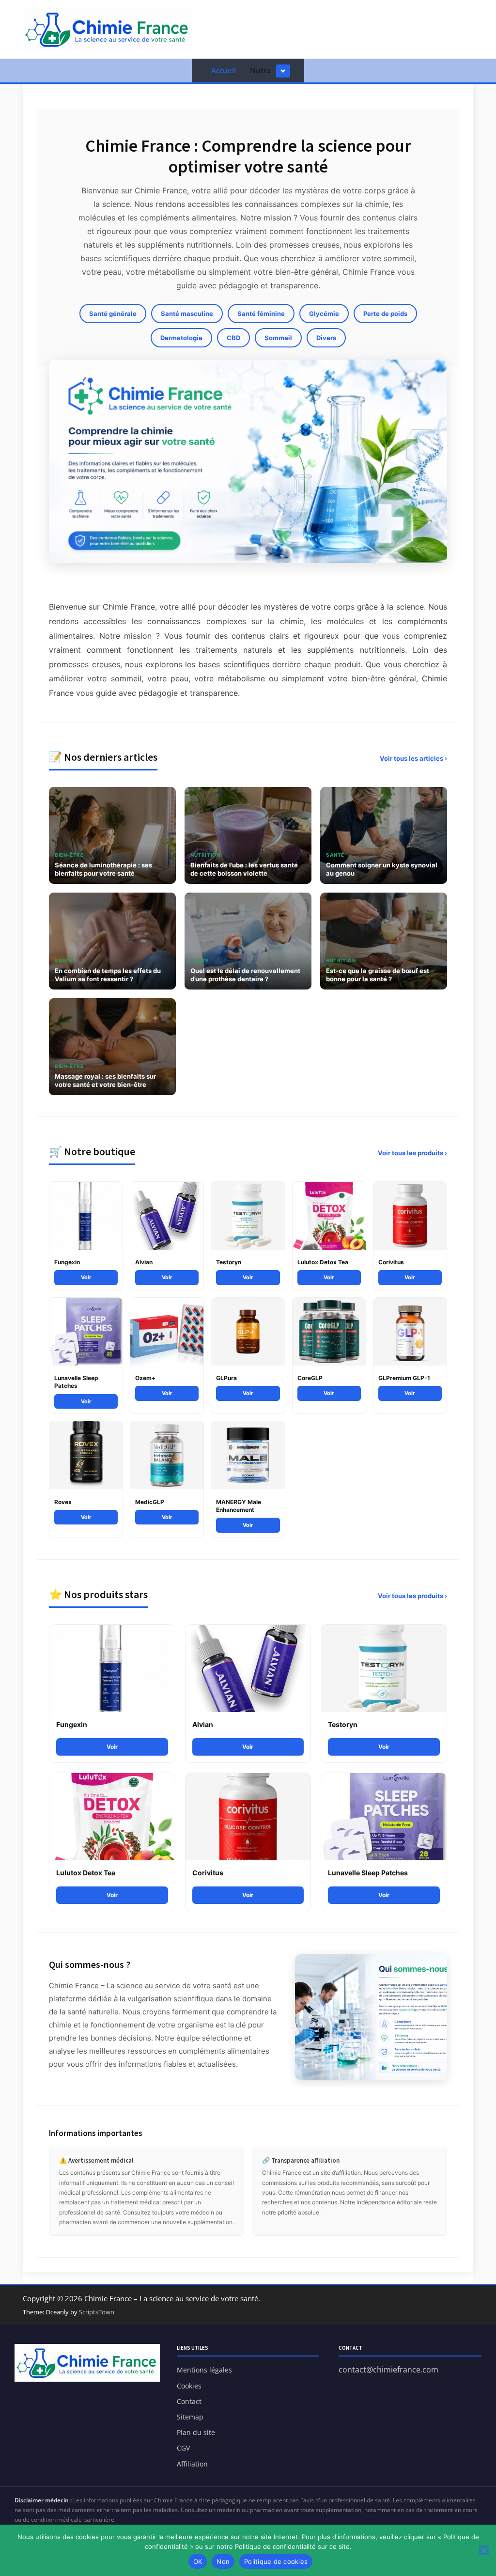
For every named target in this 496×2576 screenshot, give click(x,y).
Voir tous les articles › (413, 758)
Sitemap (190, 2417)
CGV (183, 2448)
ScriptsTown (97, 2312)
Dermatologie (181, 338)
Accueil (224, 70)
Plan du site (196, 2432)
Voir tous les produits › (412, 1153)
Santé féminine (261, 314)
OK (198, 2561)
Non (223, 2561)
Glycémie (324, 314)
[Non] (484, 2550)
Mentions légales (204, 2370)
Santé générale (113, 314)
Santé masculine (187, 314)
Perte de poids (385, 314)
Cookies (189, 2386)
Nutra (260, 70)
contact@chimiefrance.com (388, 2370)
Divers (326, 338)
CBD (233, 338)
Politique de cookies (276, 2561)
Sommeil (278, 338)
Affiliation (192, 2464)
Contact (189, 2401)
